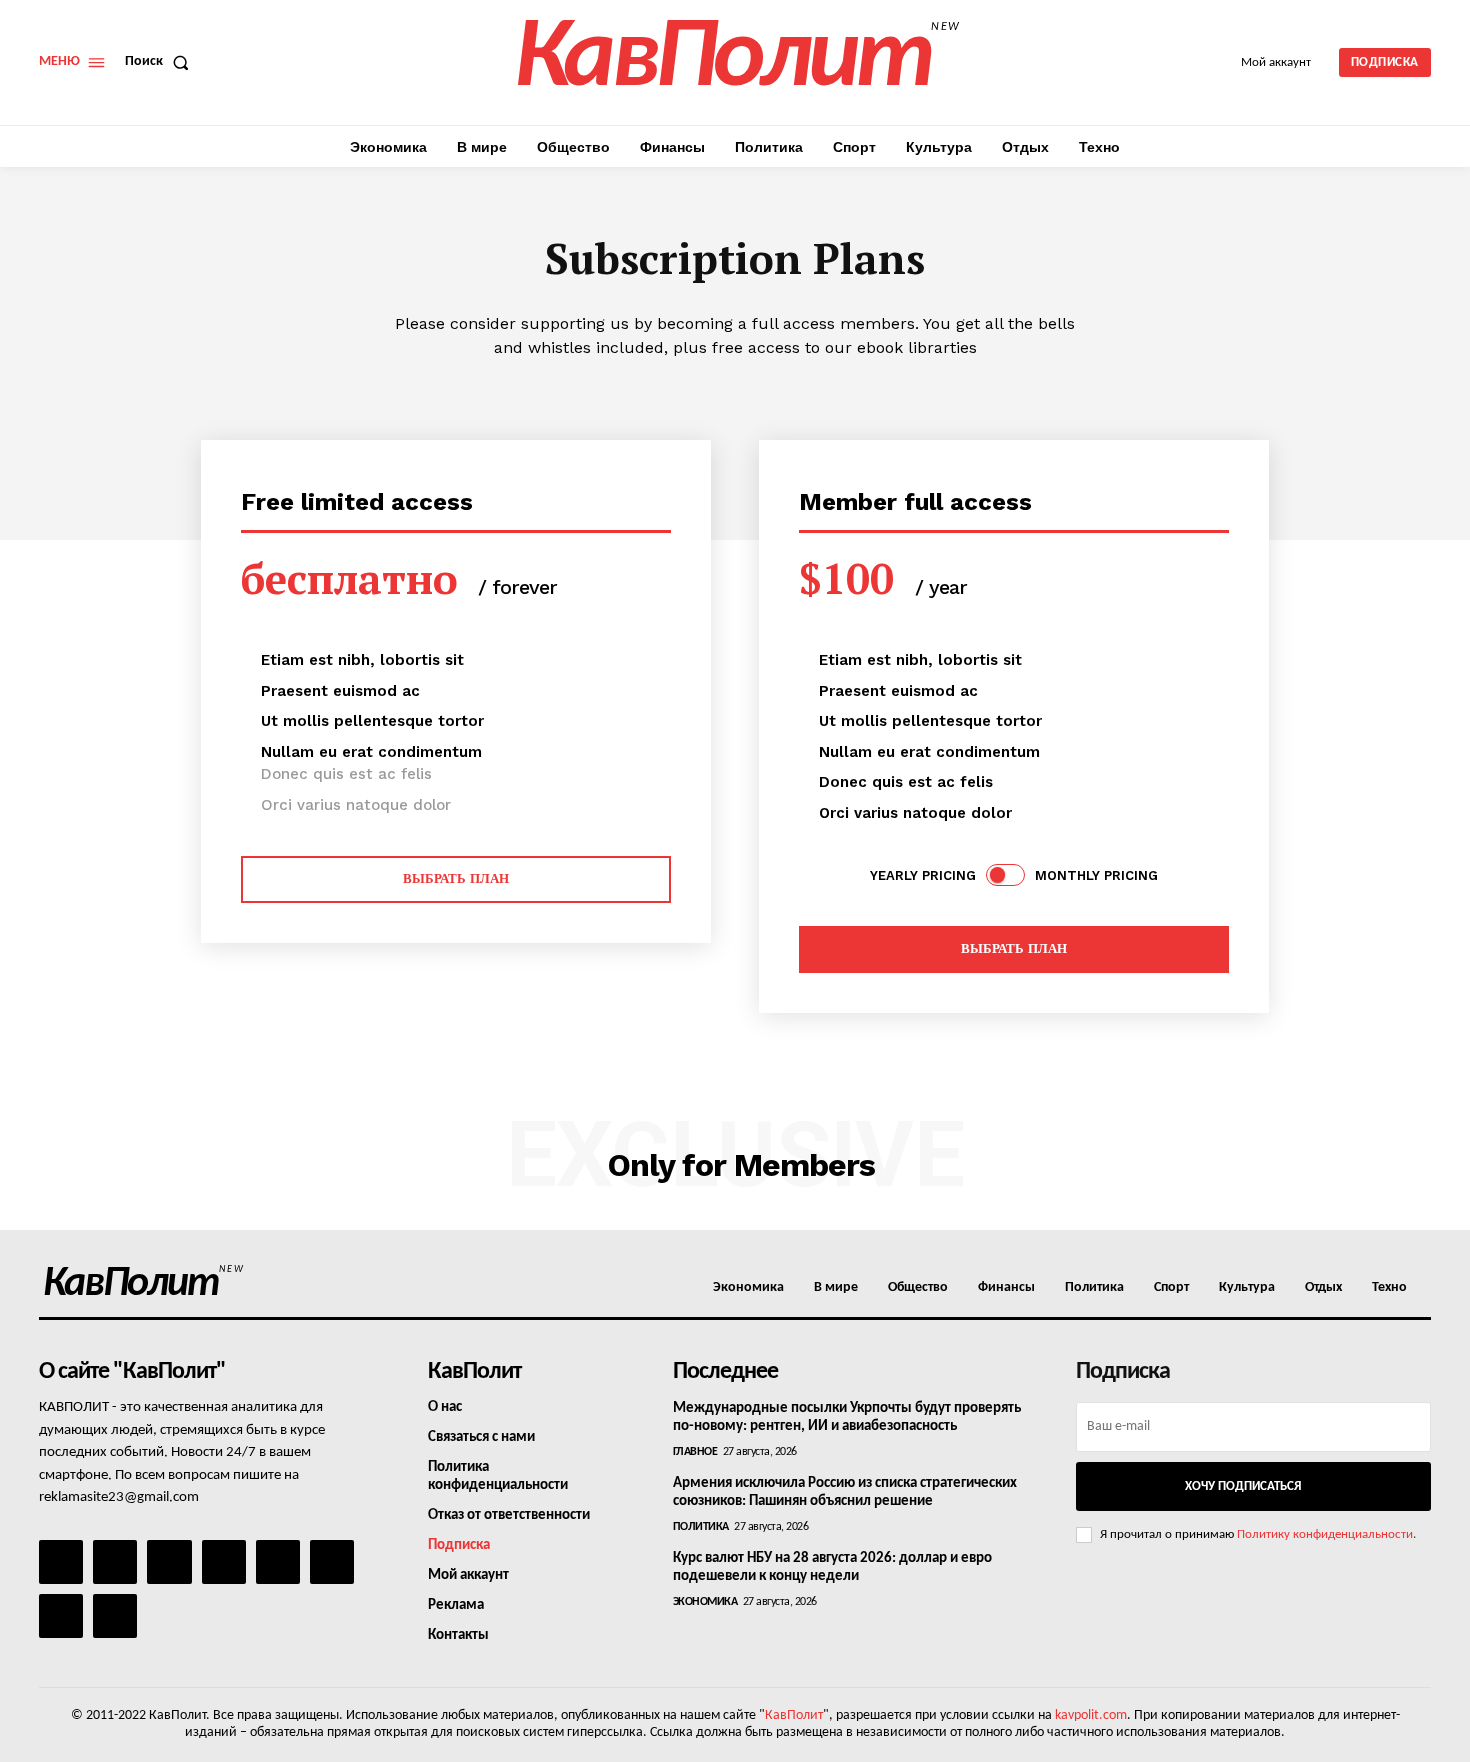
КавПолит (794, 1715)
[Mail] (169, 1562)
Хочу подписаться (1243, 1486)
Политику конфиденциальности (1325, 1534)
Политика (701, 1527)
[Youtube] (115, 1616)
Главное (695, 1452)
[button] (161, 62)
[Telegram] (278, 1562)
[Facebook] (61, 1562)
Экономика (705, 1602)
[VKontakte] (61, 1616)
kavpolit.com (1091, 1715)
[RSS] (224, 1562)
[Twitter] (332, 1562)
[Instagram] (115, 1562)
